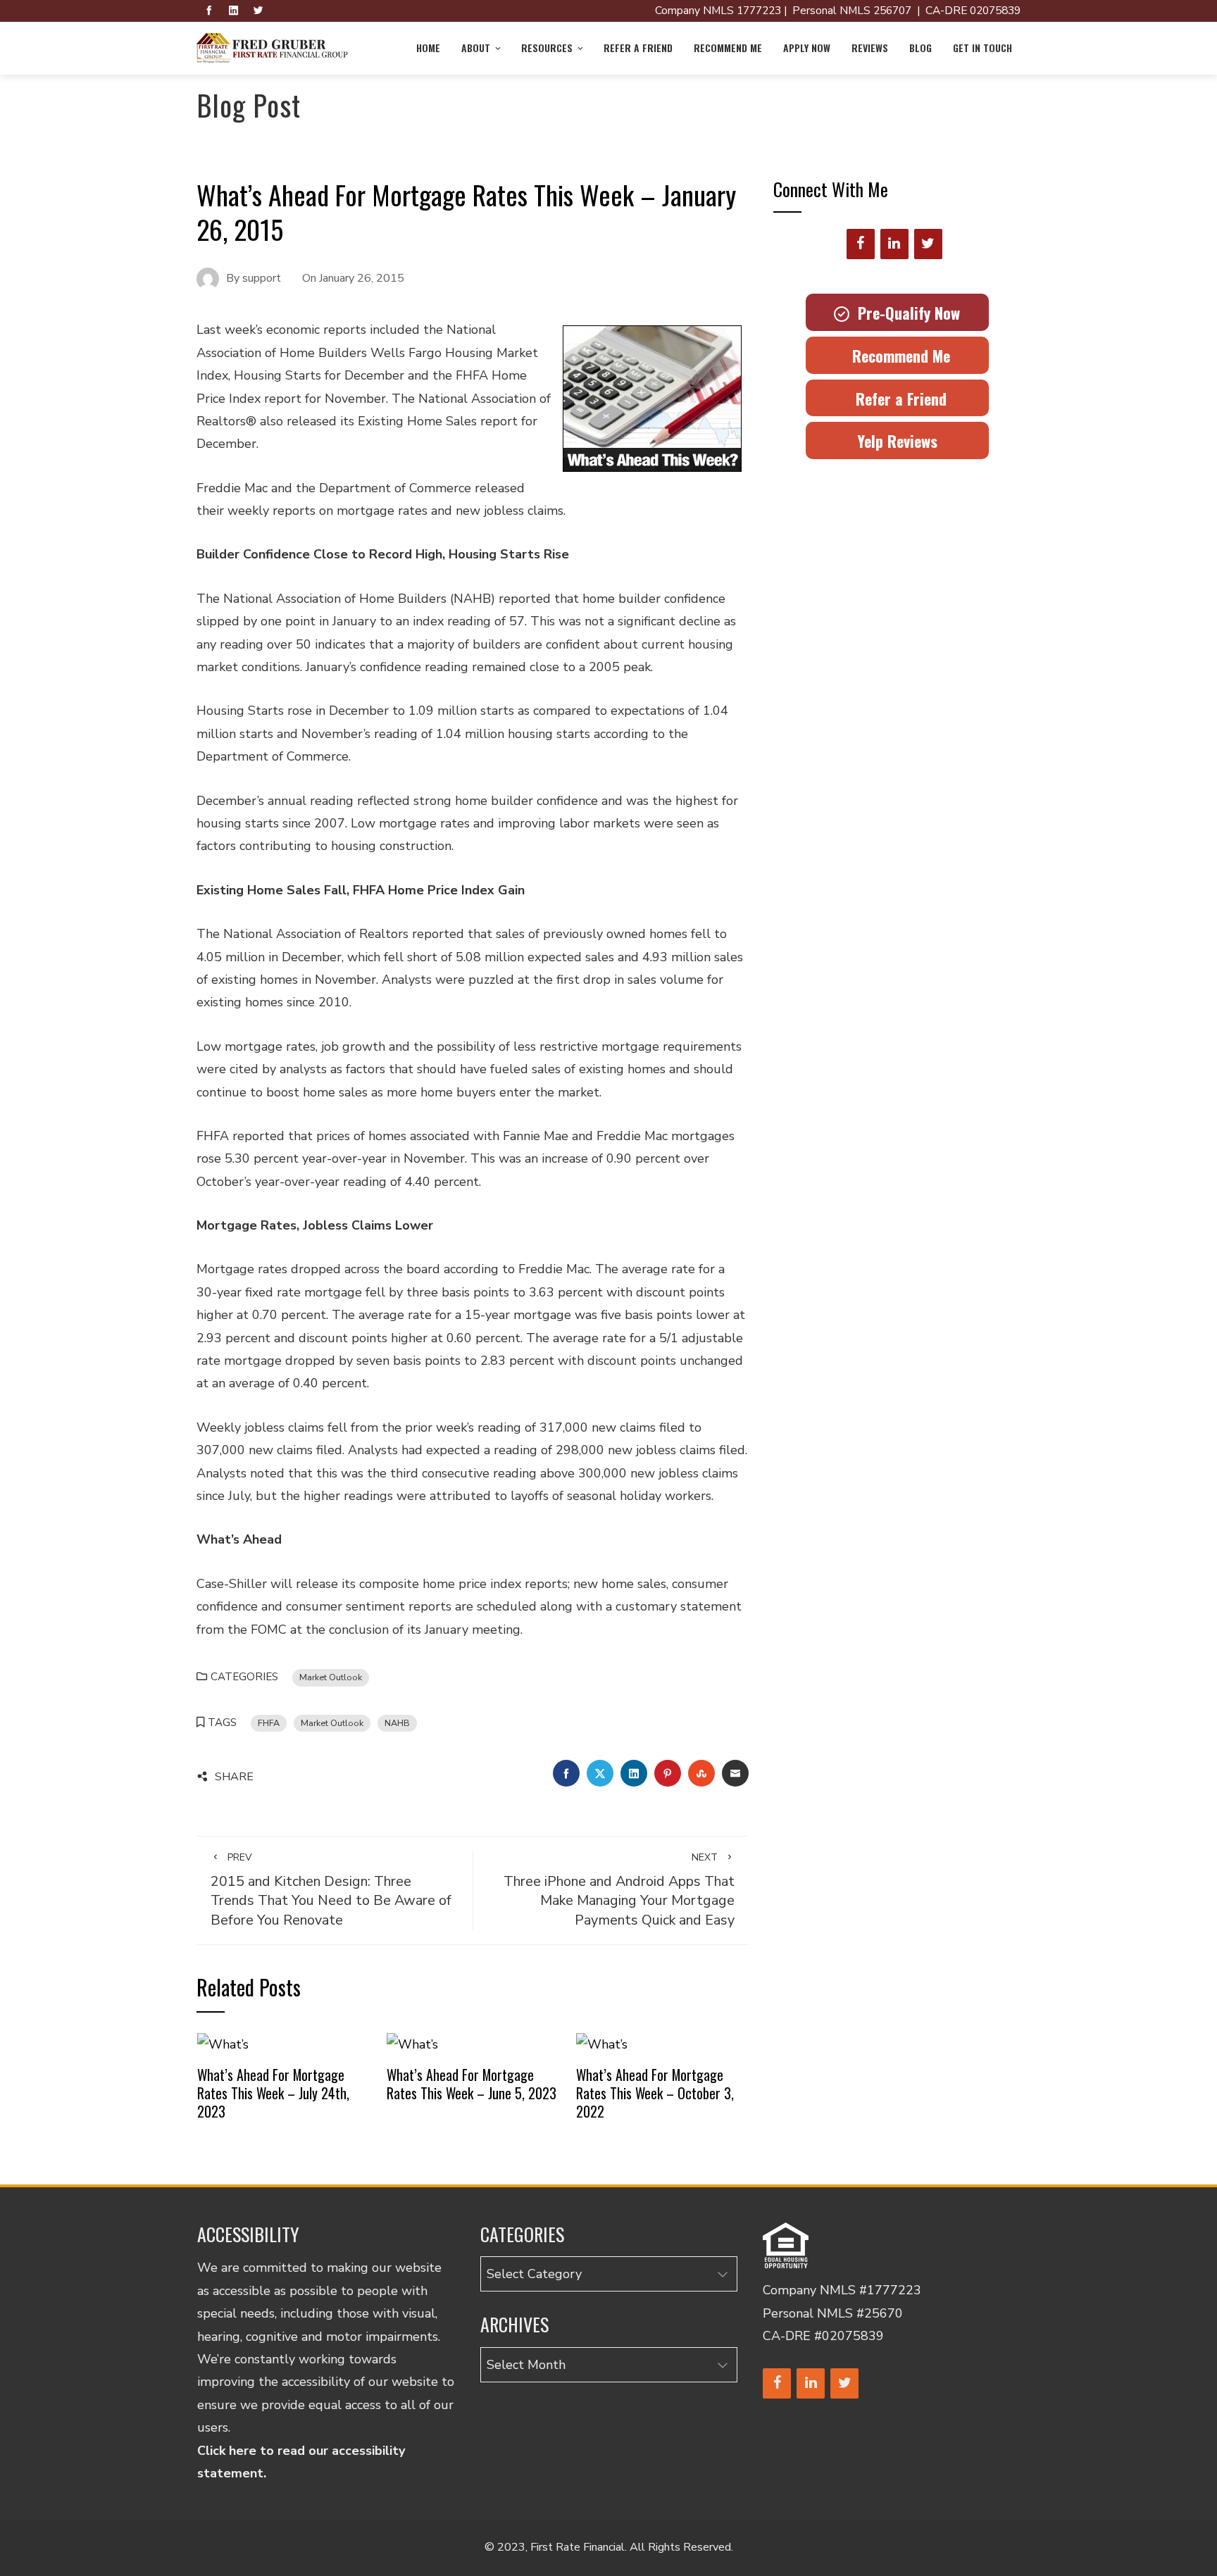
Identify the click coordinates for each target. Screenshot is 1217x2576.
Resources (547, 48)
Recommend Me (728, 48)
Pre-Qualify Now (905, 313)
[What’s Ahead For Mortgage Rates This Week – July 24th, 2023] (223, 2044)
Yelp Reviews (897, 441)
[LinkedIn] (894, 244)
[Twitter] (928, 244)
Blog (920, 48)
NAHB (397, 1723)
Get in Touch (982, 48)
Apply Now (807, 48)
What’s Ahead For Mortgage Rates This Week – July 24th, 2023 (273, 2093)
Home (428, 48)
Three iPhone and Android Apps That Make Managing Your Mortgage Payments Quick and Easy (619, 1890)
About (476, 48)
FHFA (269, 1723)
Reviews (870, 48)
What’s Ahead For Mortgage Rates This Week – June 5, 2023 (472, 2084)
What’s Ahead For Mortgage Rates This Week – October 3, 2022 (655, 2093)
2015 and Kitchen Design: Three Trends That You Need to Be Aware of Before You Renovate (331, 1890)
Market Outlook (331, 1677)
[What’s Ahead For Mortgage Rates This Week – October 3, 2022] (602, 2044)
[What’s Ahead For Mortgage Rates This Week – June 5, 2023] (412, 2044)
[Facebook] (861, 244)
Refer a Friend (638, 48)
